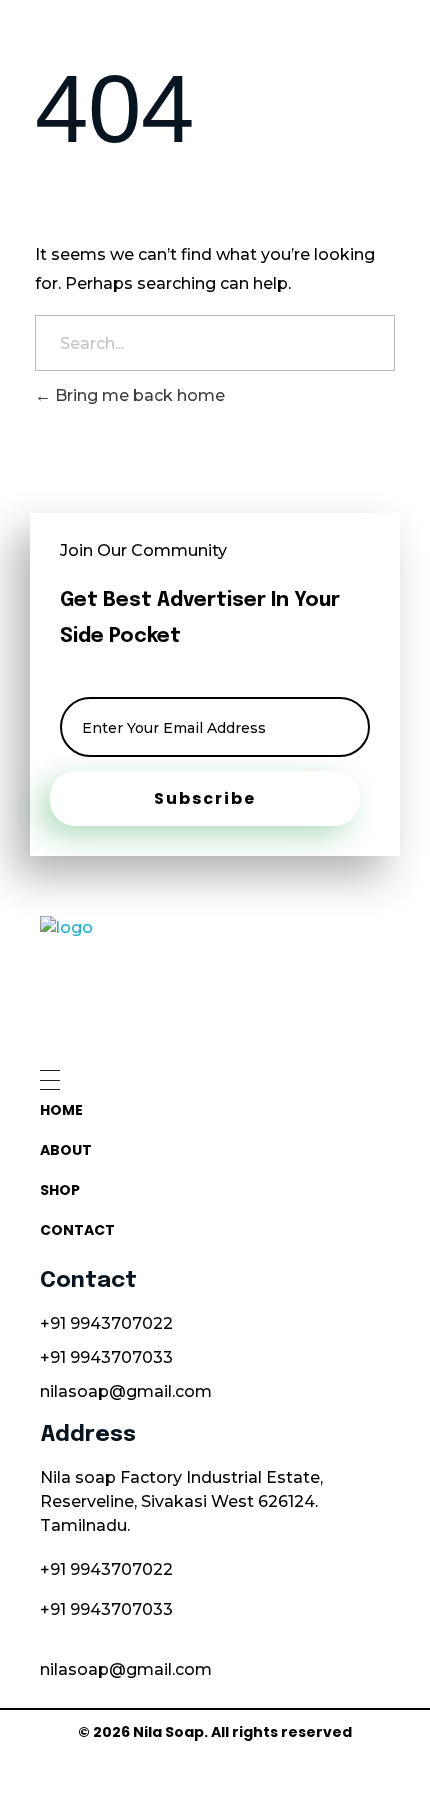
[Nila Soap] (212, 983)
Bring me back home (138, 395)
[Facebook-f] (237, 1776)
